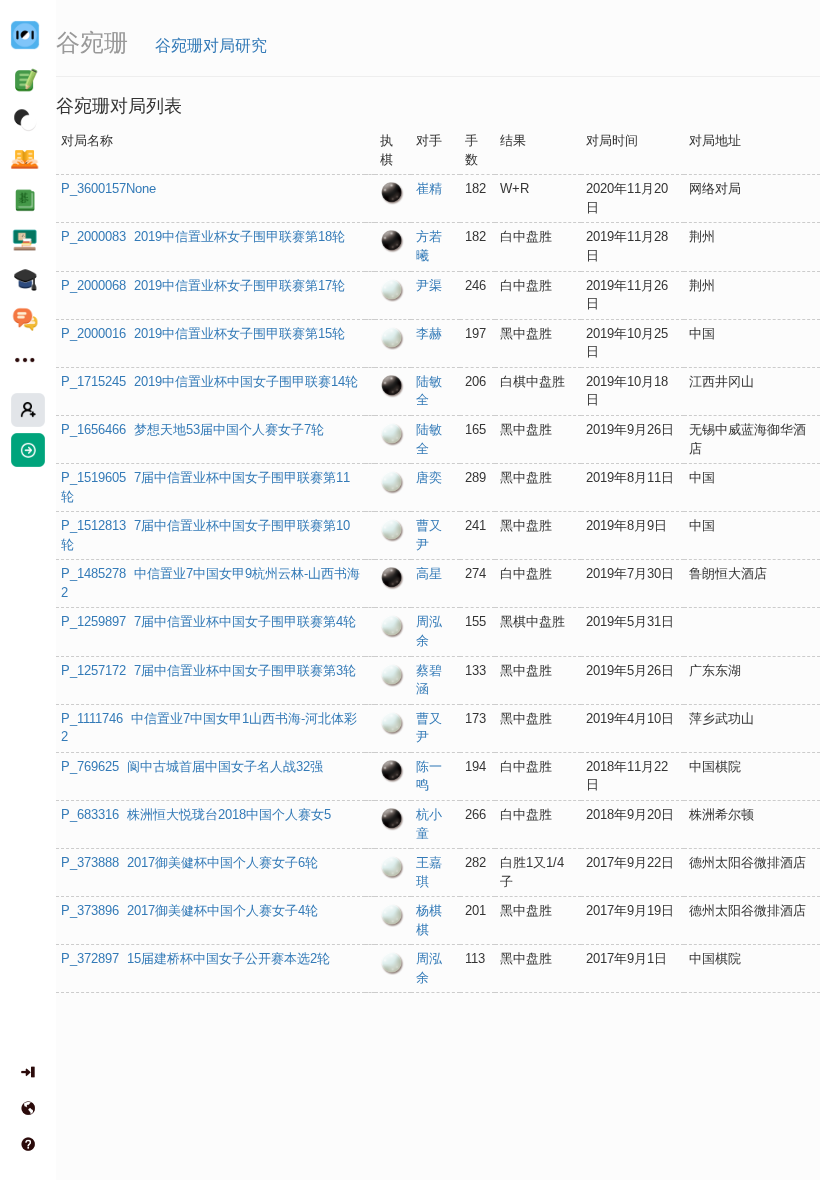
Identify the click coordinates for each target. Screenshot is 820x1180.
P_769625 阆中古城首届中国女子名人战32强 (192, 766)
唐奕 (429, 477)
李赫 (429, 333)
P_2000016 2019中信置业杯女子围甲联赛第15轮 (203, 333)
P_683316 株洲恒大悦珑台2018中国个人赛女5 (196, 814)
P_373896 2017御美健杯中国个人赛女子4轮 (189, 910)
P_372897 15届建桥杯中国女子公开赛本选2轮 (195, 958)
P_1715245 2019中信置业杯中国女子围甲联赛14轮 (209, 381)
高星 (429, 573)
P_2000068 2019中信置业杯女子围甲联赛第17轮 (203, 285)
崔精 (429, 188)
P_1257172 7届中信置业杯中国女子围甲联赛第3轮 (208, 670)
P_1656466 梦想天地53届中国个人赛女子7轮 (192, 429)
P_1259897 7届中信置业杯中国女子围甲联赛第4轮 (208, 621)
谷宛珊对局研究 (211, 45)
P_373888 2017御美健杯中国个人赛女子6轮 (189, 862)
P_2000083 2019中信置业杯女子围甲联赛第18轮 (203, 236)
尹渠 (429, 285)
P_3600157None (108, 188)
